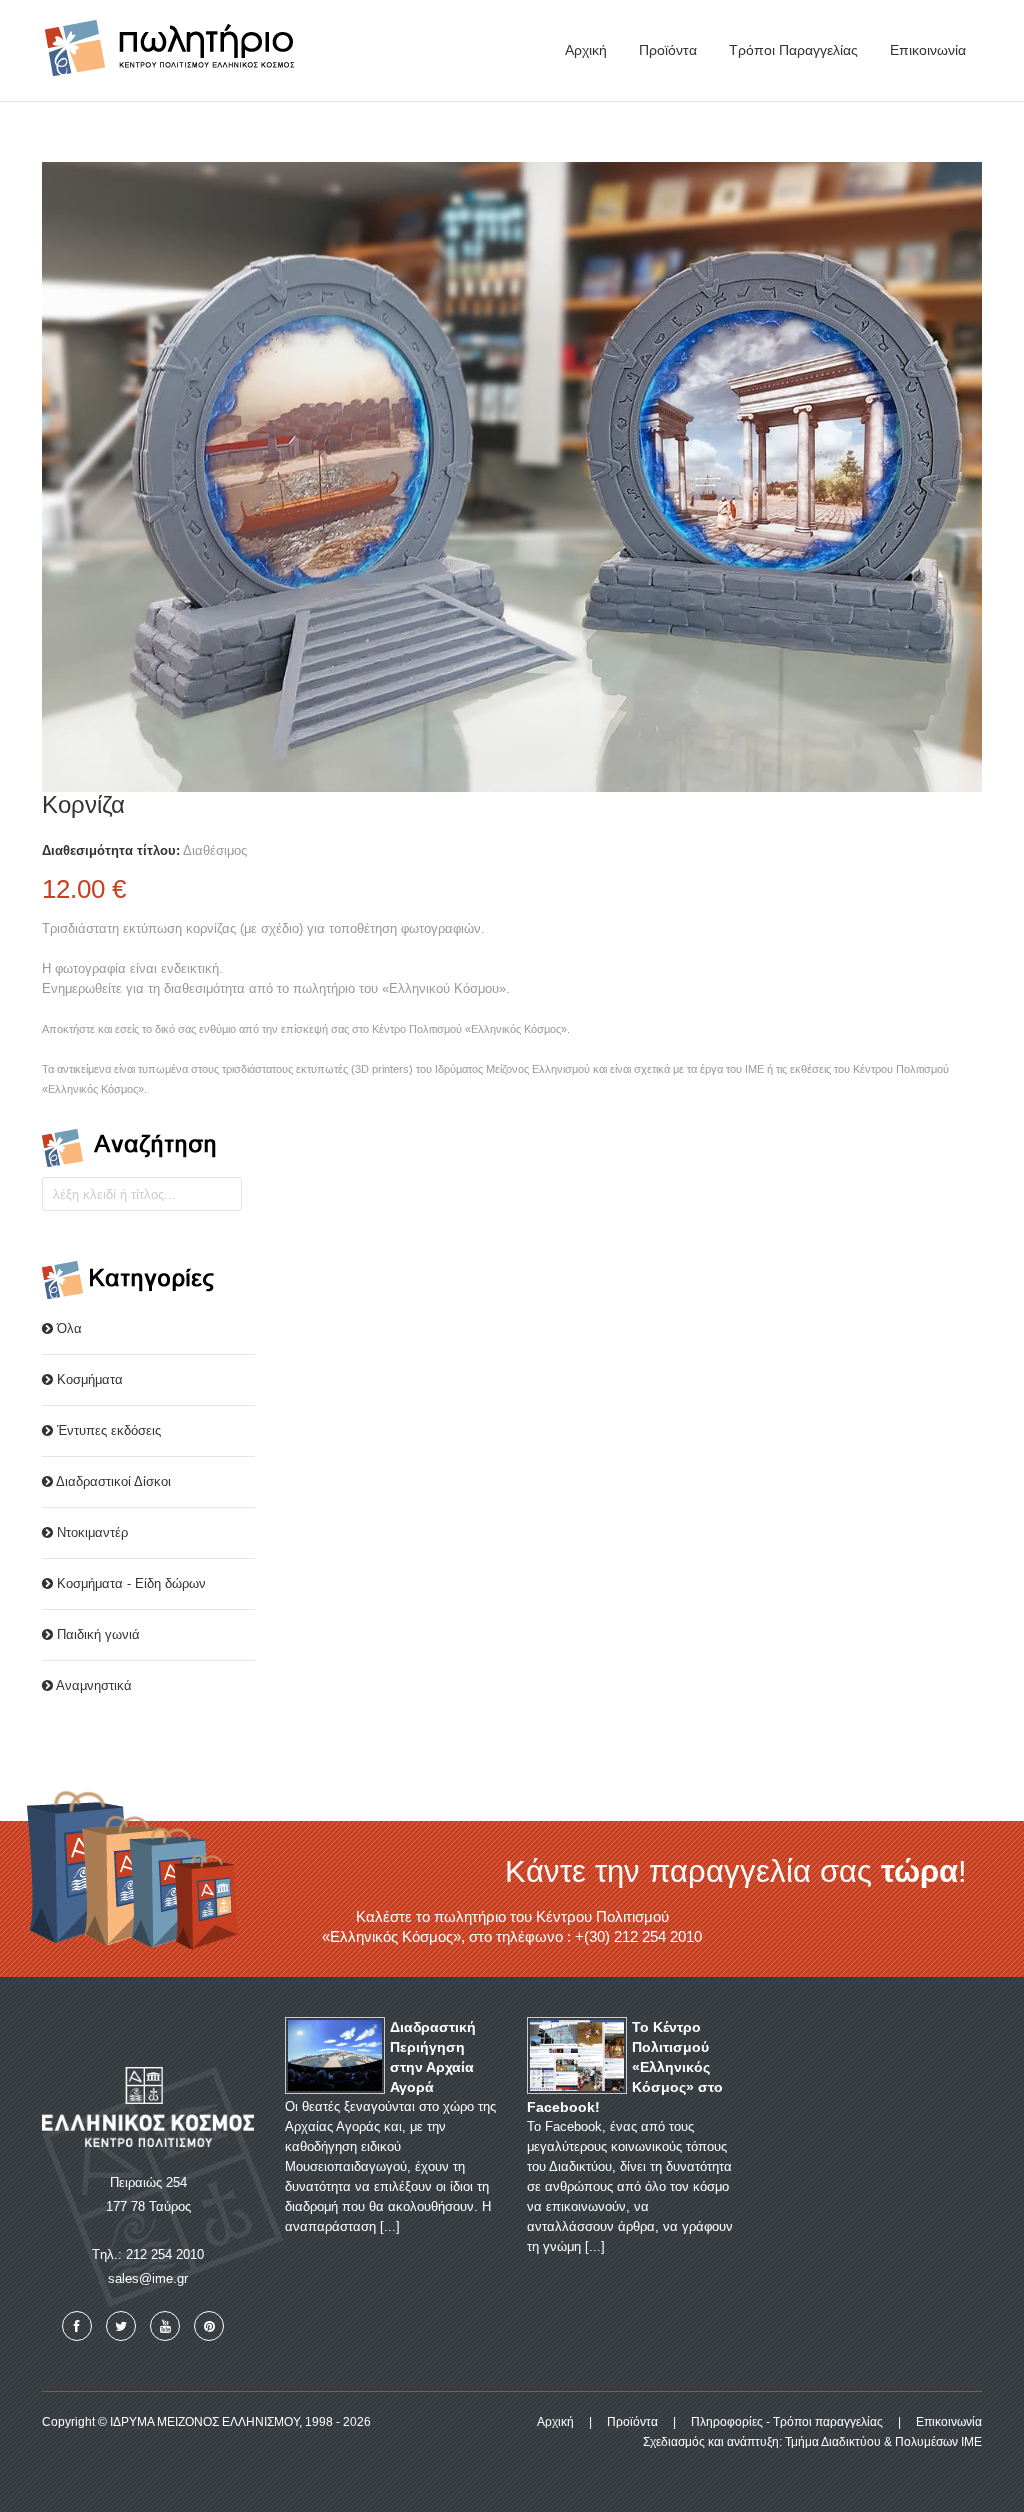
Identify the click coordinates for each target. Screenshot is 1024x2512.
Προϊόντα (668, 50)
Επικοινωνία (928, 50)
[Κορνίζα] (512, 475)
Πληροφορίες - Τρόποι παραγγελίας (787, 2422)
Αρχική (586, 50)
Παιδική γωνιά (96, 1634)
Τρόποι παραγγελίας (793, 50)
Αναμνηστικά (92, 1685)
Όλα (67, 1328)
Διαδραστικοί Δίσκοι (112, 1481)
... (390, 2226)
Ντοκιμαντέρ (90, 1532)
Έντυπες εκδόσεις (107, 1430)
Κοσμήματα (88, 1379)
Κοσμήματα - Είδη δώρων (129, 1583)
